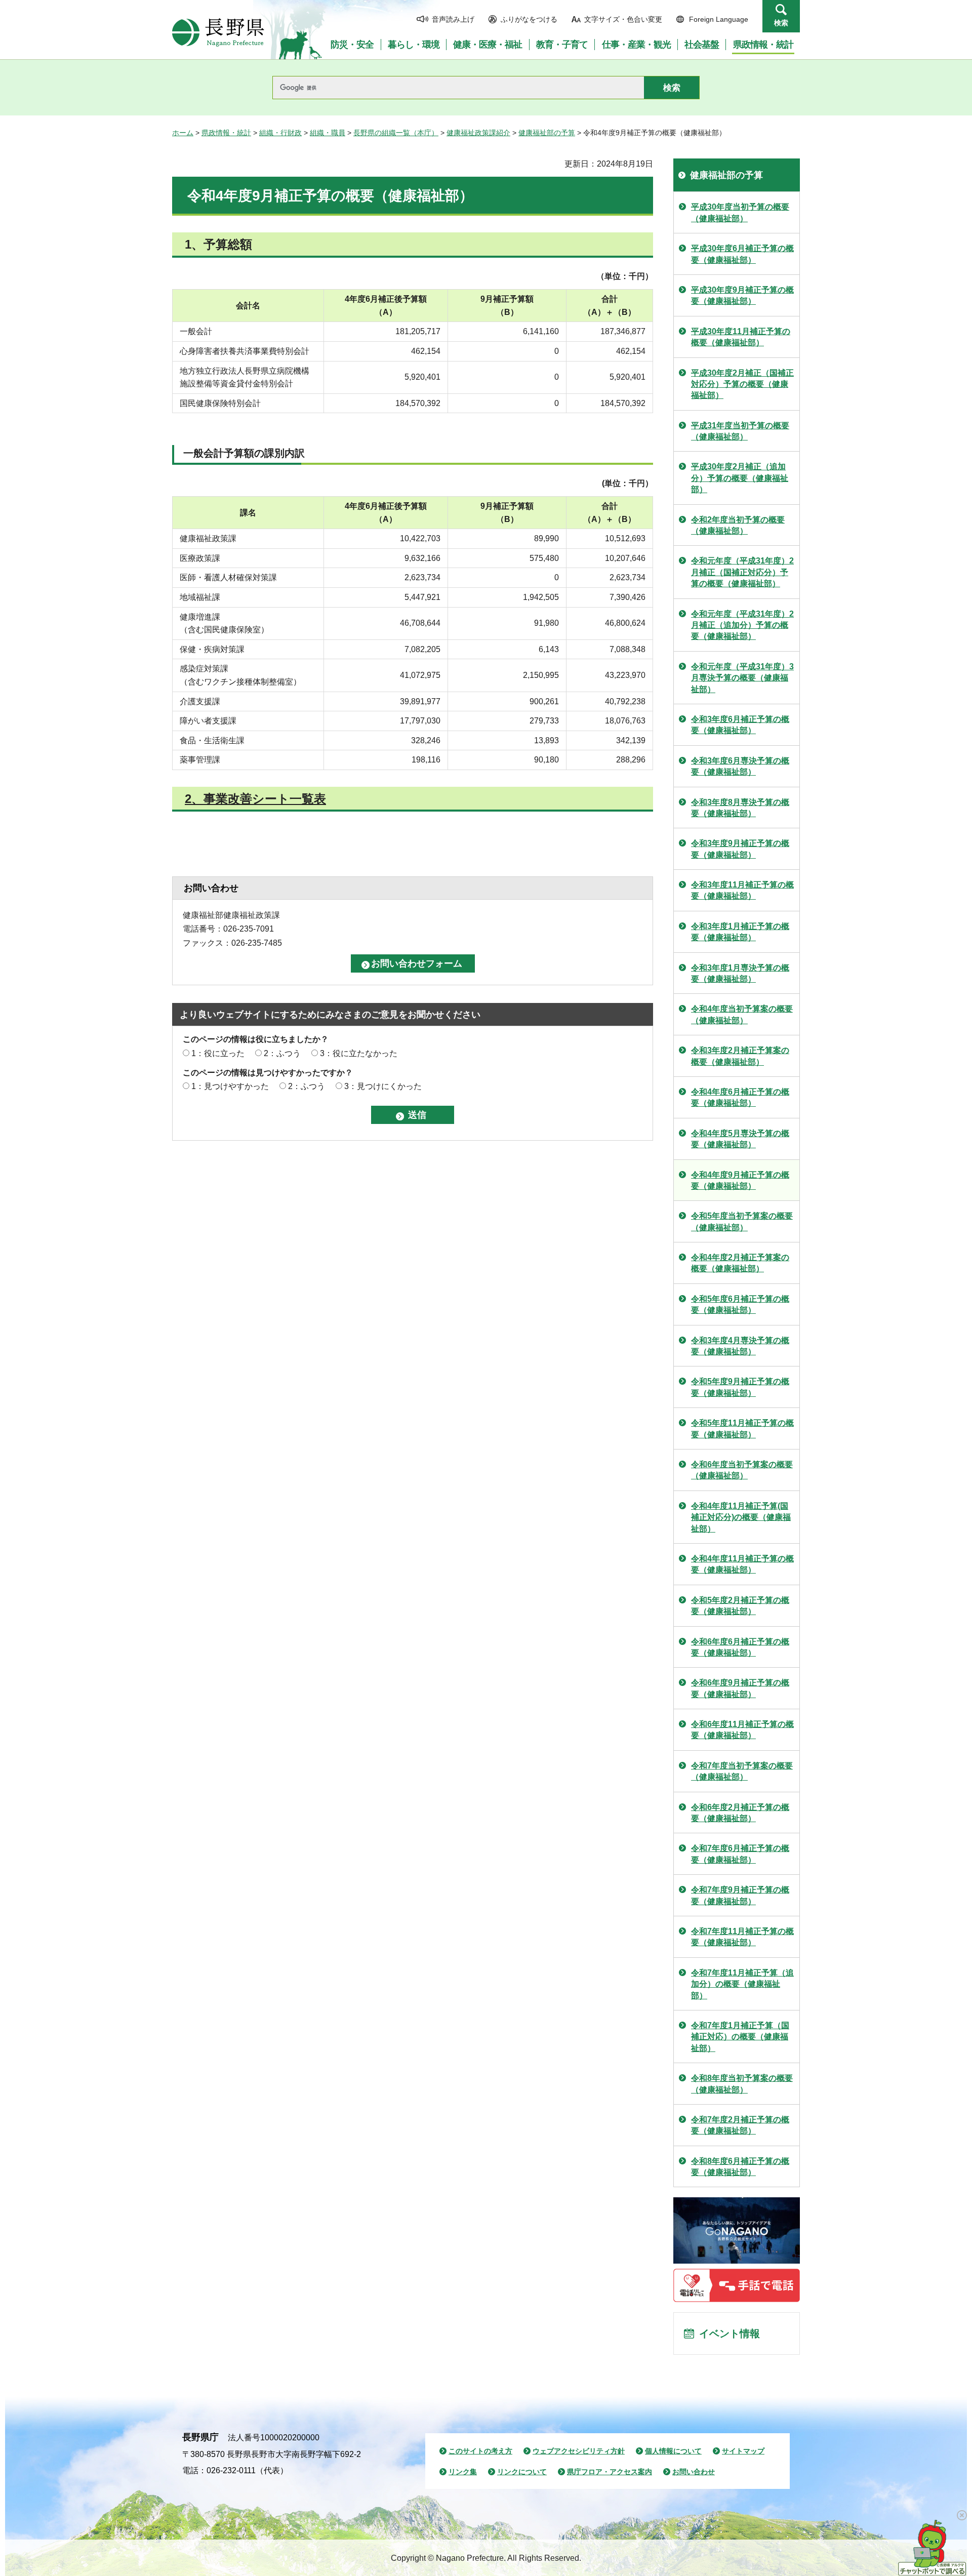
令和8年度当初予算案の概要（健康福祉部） (742, 2084)
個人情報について (673, 2451)
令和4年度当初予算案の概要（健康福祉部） (742, 1014)
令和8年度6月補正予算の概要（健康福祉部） (740, 2167)
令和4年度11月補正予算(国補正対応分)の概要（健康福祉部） (741, 1517)
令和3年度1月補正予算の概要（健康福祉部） (740, 932)
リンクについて (522, 2472)
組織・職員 (328, 133)
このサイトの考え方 (480, 2451)
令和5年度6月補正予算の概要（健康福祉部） (740, 1304)
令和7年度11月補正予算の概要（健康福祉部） (742, 1937)
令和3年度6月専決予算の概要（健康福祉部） (740, 766)
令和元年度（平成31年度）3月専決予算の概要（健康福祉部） (742, 678)
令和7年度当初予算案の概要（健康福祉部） (742, 1771)
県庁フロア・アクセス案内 (610, 2472)
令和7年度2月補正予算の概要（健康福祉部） (740, 2125)
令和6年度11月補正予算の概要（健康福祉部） (742, 1730)
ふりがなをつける (529, 19)
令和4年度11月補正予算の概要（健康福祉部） (742, 1564)
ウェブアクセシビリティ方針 (579, 2451)
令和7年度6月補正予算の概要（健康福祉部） (740, 1854)
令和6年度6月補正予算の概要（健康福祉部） (740, 1647)
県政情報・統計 (226, 133)
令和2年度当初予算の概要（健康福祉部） (738, 525)
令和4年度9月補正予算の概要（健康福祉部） (740, 1180)
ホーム (183, 133)
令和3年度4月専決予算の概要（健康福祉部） (740, 1346)
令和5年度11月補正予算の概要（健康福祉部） (742, 1428)
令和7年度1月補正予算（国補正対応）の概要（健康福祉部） (740, 2037)
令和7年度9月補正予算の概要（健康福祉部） (740, 1895)
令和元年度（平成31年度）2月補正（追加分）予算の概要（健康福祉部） (742, 625)
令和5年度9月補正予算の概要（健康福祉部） (740, 1387)
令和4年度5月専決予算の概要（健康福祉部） (740, 1139)
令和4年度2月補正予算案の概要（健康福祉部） (740, 1263)
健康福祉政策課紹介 (478, 133)
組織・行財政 (280, 133)
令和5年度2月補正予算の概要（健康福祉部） (740, 1606)
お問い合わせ (694, 2472)
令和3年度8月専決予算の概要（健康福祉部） (740, 808)
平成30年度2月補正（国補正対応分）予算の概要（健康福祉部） (742, 384)
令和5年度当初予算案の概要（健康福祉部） (742, 1221)
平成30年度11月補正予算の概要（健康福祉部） (741, 337)
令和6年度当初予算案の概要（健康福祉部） (742, 1470)
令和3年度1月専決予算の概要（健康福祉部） (740, 973)
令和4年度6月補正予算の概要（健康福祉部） (740, 1097)
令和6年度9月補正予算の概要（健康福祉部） (740, 1688)
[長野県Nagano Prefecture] (218, 32)
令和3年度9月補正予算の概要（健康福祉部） (740, 849)
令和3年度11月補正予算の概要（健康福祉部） (742, 890)
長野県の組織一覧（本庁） (396, 133)
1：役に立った (218, 1053)
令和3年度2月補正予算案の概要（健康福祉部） (740, 1056)
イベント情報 (730, 2333)
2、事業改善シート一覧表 (255, 799)
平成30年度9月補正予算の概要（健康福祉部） (742, 295)
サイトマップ (743, 2451)
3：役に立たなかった (359, 1053)
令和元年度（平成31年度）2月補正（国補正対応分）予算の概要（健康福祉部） (742, 572)
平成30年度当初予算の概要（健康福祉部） (740, 212)
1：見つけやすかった (230, 1086)
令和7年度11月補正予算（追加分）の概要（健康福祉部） (742, 1984)
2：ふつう (282, 1053)
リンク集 (463, 2472)
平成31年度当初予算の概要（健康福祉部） (740, 431)
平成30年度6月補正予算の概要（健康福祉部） (742, 254)
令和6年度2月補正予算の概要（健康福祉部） (740, 1813)
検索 (781, 23)
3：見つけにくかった (383, 1086)
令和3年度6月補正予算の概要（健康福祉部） (740, 725)
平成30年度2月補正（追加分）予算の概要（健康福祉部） (740, 478)
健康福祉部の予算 (547, 133)
